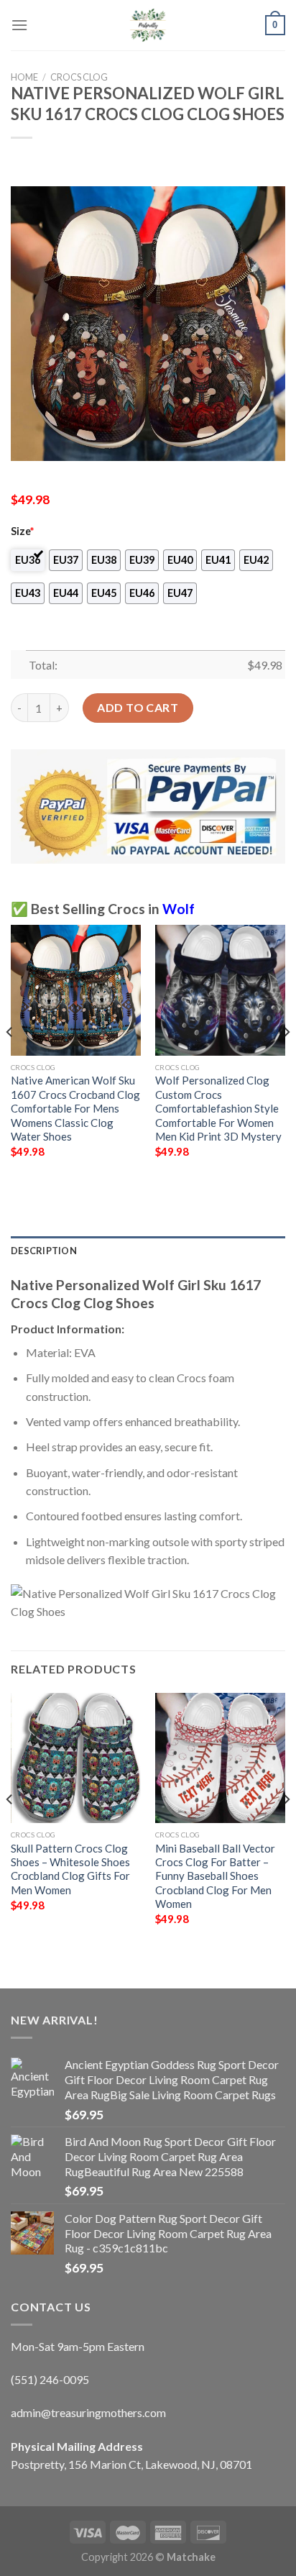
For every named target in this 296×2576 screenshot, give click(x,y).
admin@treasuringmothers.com (88, 2412)
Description (44, 1251)
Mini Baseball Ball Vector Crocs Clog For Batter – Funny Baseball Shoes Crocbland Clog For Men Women (215, 1876)
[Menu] (19, 25)
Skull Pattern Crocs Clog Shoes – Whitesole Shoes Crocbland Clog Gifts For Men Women (70, 1869)
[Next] (286, 1061)
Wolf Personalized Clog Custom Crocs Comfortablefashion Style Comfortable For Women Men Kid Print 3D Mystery (218, 1108)
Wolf (179, 909)
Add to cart (138, 707)
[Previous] (10, 1061)
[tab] (148, 1251)
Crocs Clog (79, 77)
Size (22, 531)
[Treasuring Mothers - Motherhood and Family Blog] (148, 25)
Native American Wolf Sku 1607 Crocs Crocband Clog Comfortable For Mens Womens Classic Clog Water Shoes (75, 1108)
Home (24, 77)
